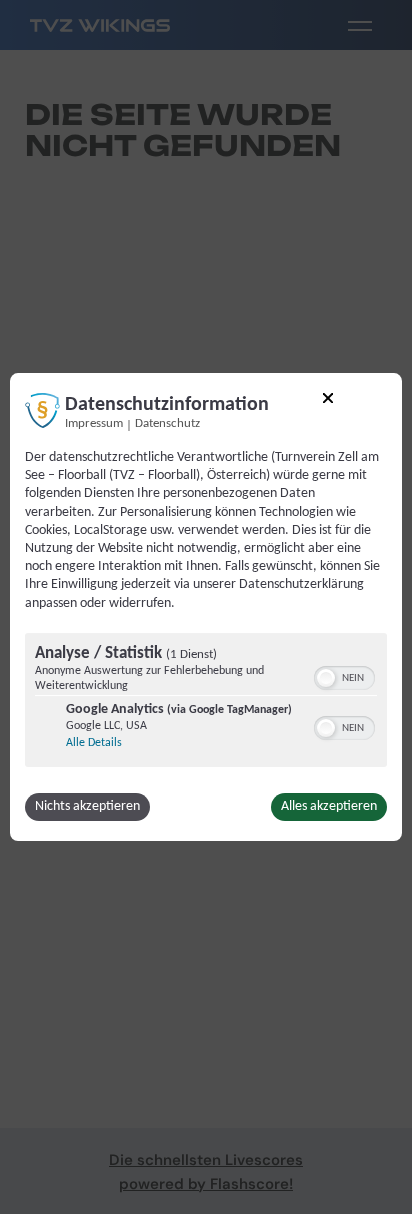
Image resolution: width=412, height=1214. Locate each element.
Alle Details (94, 743)
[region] (206, 702)
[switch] (344, 676)
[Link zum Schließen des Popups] (328, 401)
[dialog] (206, 607)
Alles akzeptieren (329, 806)
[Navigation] (360, 25)
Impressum (94, 424)
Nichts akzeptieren (87, 806)
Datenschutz (167, 424)
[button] (326, 678)
